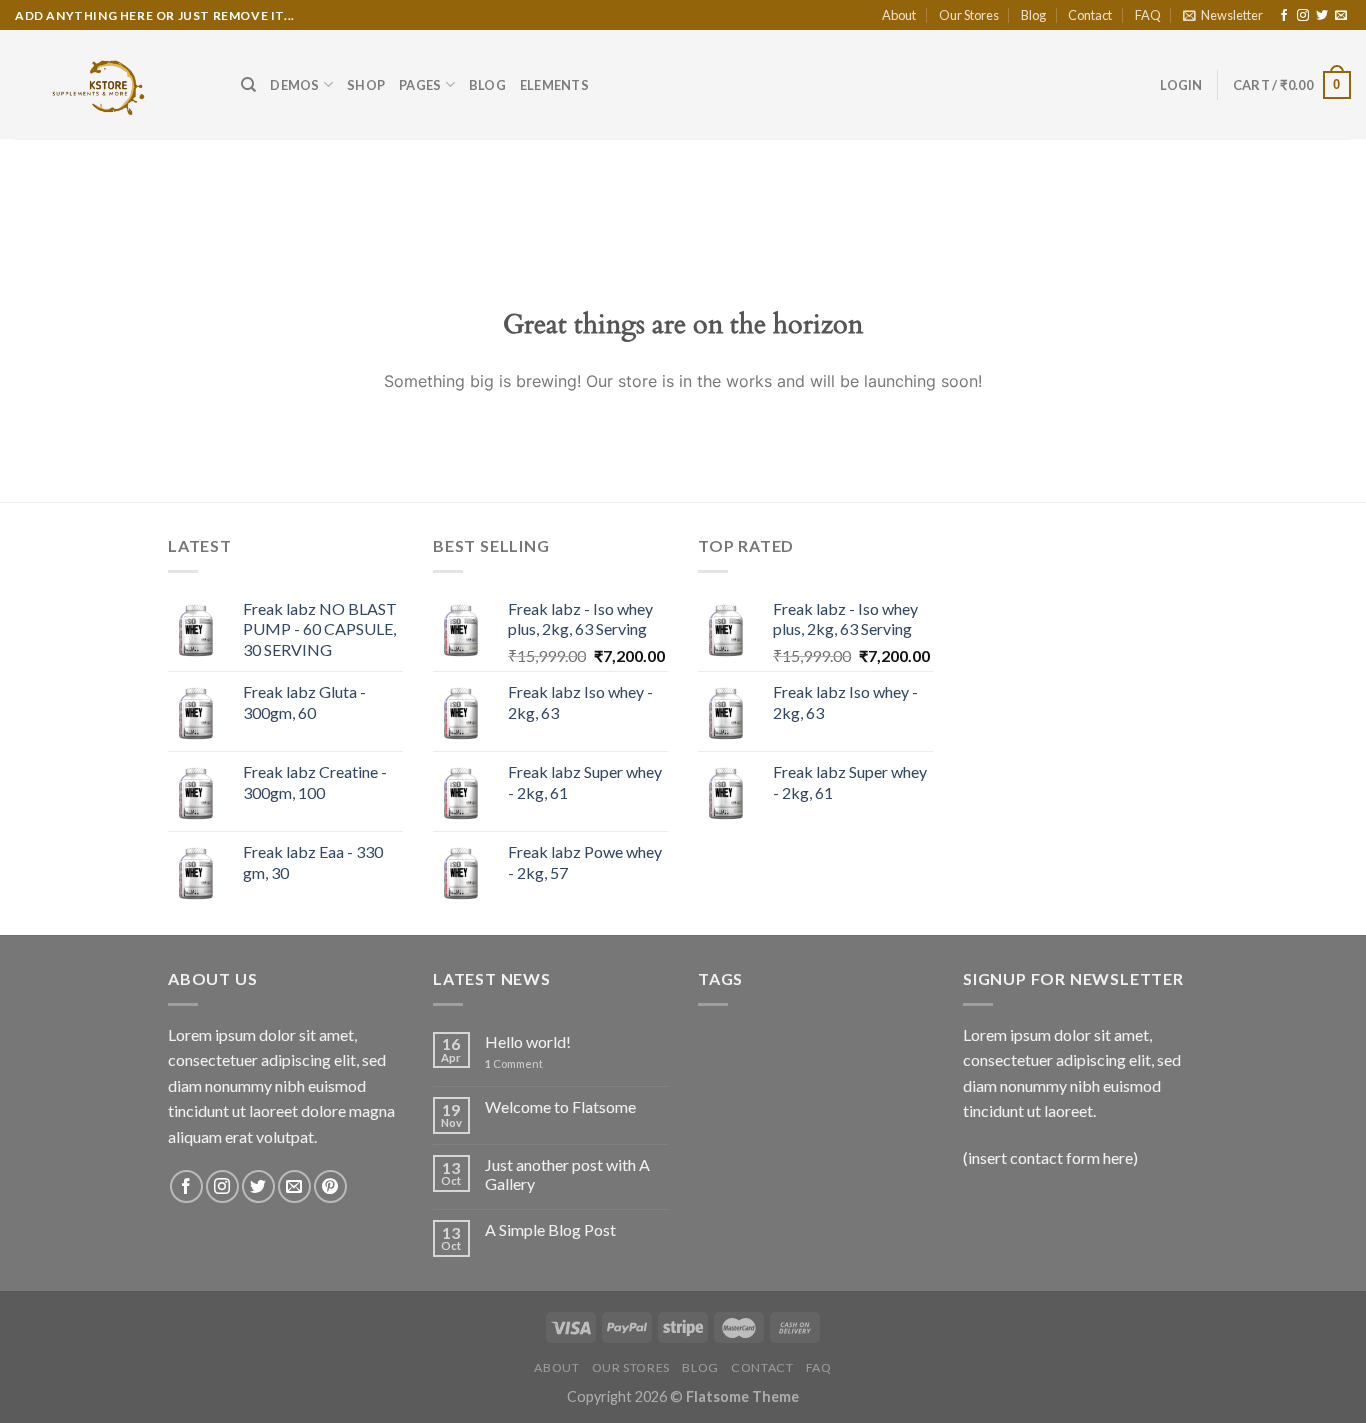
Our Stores (969, 15)
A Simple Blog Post (550, 1229)
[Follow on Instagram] (1303, 16)
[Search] (248, 85)
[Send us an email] (1341, 16)
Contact (1090, 15)
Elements (554, 85)
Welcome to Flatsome (560, 1106)
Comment (514, 1063)
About (899, 15)
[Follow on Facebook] (1284, 16)
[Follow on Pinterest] (330, 1186)
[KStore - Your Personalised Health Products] (113, 84)
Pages (420, 85)
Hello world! (528, 1041)
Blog (1033, 15)
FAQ (1148, 15)
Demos (294, 85)
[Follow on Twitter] (1322, 16)
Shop (366, 85)
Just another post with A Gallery (567, 1174)
